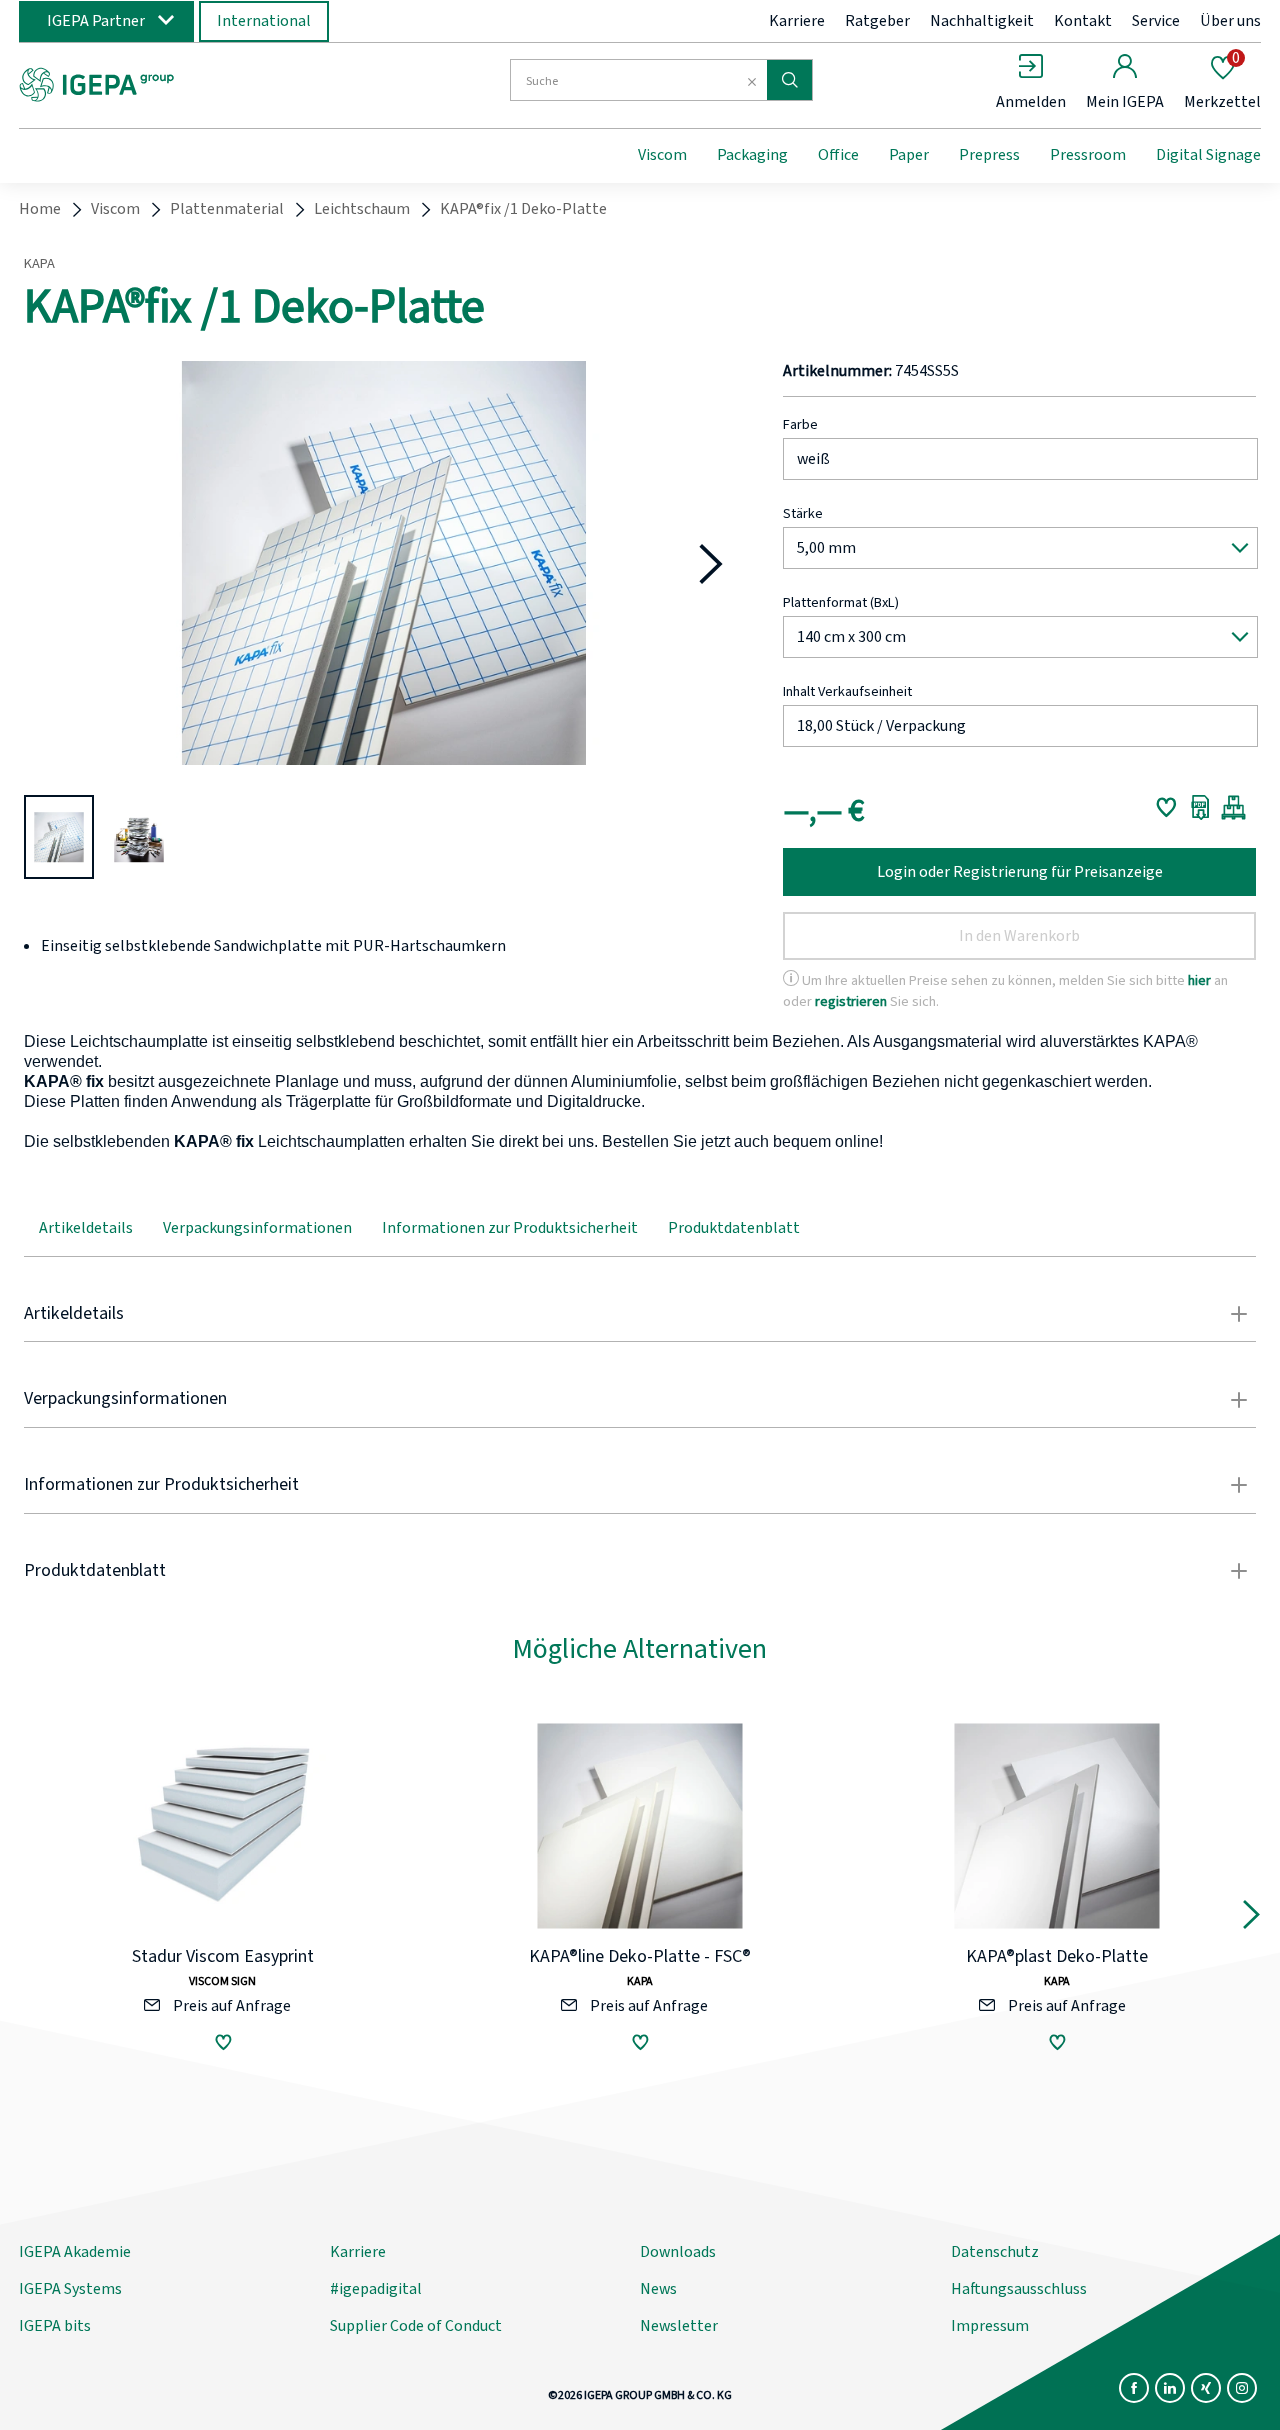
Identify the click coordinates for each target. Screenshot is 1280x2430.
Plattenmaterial (227, 209)
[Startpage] (183, 83)
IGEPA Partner (96, 21)
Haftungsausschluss (1019, 2289)
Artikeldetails (86, 1228)
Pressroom (1088, 155)
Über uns (1230, 21)
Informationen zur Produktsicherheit (510, 1228)
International (264, 21)
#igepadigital (376, 2289)
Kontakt (1083, 21)
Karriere (797, 21)
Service (1156, 21)
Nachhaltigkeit (982, 21)
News (658, 2289)
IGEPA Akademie (75, 2252)
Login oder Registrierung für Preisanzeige (1020, 872)
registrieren (851, 1001)
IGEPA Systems (70, 2289)
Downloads (678, 2252)
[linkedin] (1170, 2388)
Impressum (990, 2326)
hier (1199, 980)
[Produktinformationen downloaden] (1200, 807)
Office (838, 155)
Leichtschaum (362, 209)
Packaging (752, 155)
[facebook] (1134, 2388)
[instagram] (1242, 2388)
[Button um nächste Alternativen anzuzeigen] (1251, 1919)
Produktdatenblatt (734, 1228)
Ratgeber (877, 21)
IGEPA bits (55, 2326)
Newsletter (679, 2326)
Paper (909, 155)
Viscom (662, 155)
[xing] (1206, 2388)
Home (40, 209)
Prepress (989, 155)
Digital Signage (1208, 155)
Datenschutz (995, 2252)
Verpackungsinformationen (257, 1228)
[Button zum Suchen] (789, 80)
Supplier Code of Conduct (416, 2326)
